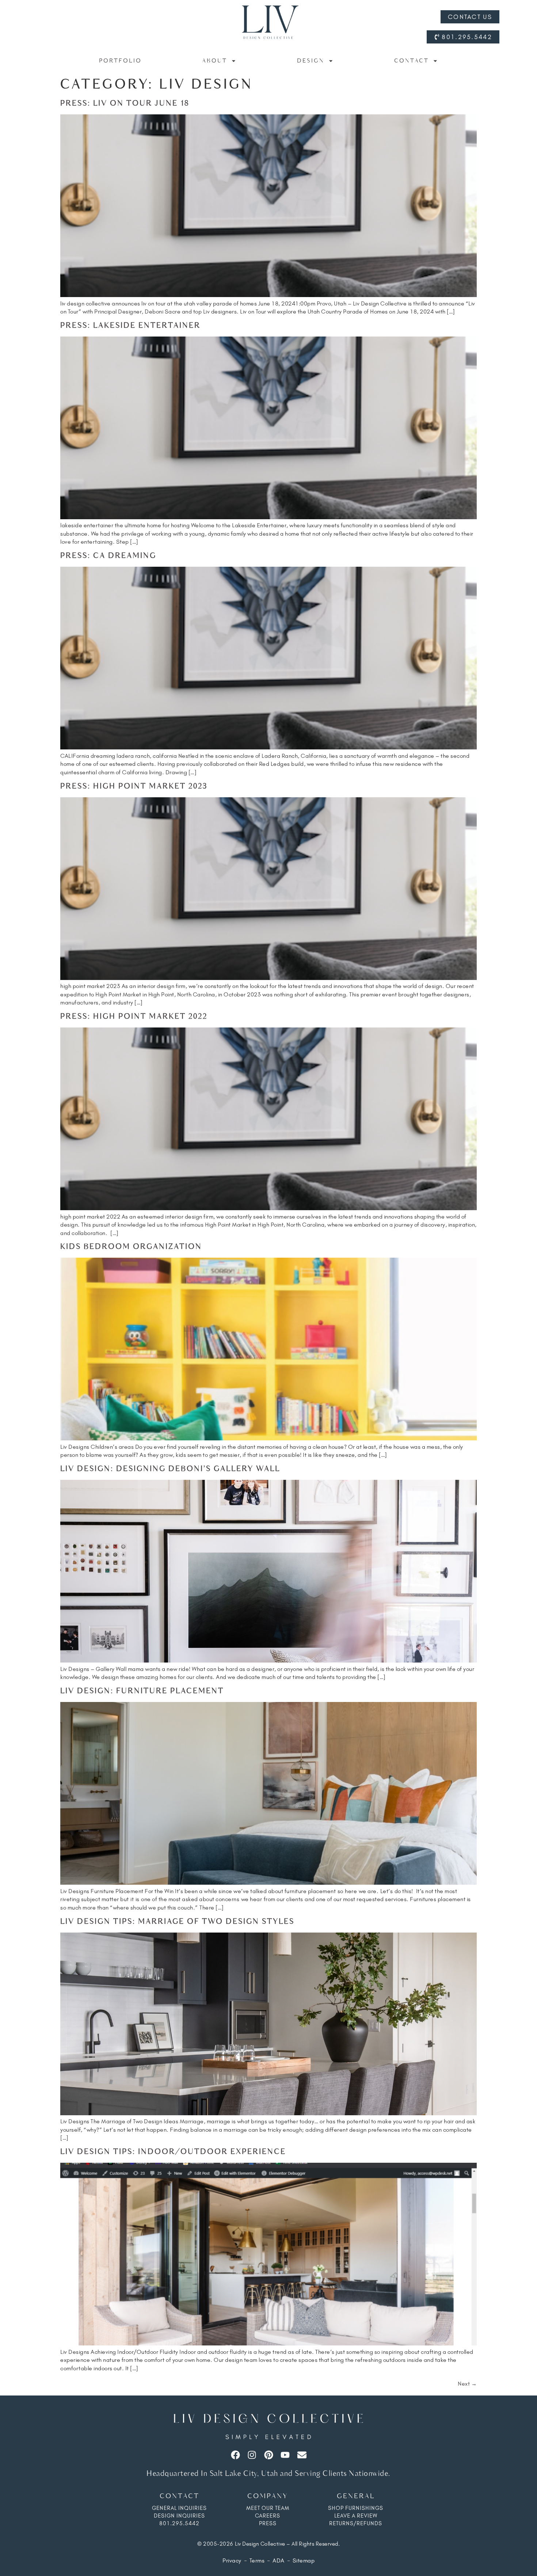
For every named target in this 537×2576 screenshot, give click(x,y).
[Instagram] (252, 2455)
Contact (412, 61)
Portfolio (120, 61)
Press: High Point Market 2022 (134, 1017)
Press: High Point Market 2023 (134, 787)
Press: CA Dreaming (108, 556)
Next (467, 2384)
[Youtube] (285, 2455)
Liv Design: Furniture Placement (142, 1691)
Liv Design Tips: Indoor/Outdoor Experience (173, 2152)
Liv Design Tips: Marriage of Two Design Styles (177, 1922)
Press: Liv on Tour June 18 (125, 104)
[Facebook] (235, 2455)
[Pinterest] (269, 2455)
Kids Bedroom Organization (131, 1247)
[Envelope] (302, 2455)
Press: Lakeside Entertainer (130, 326)
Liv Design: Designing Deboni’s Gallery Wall (170, 1469)
